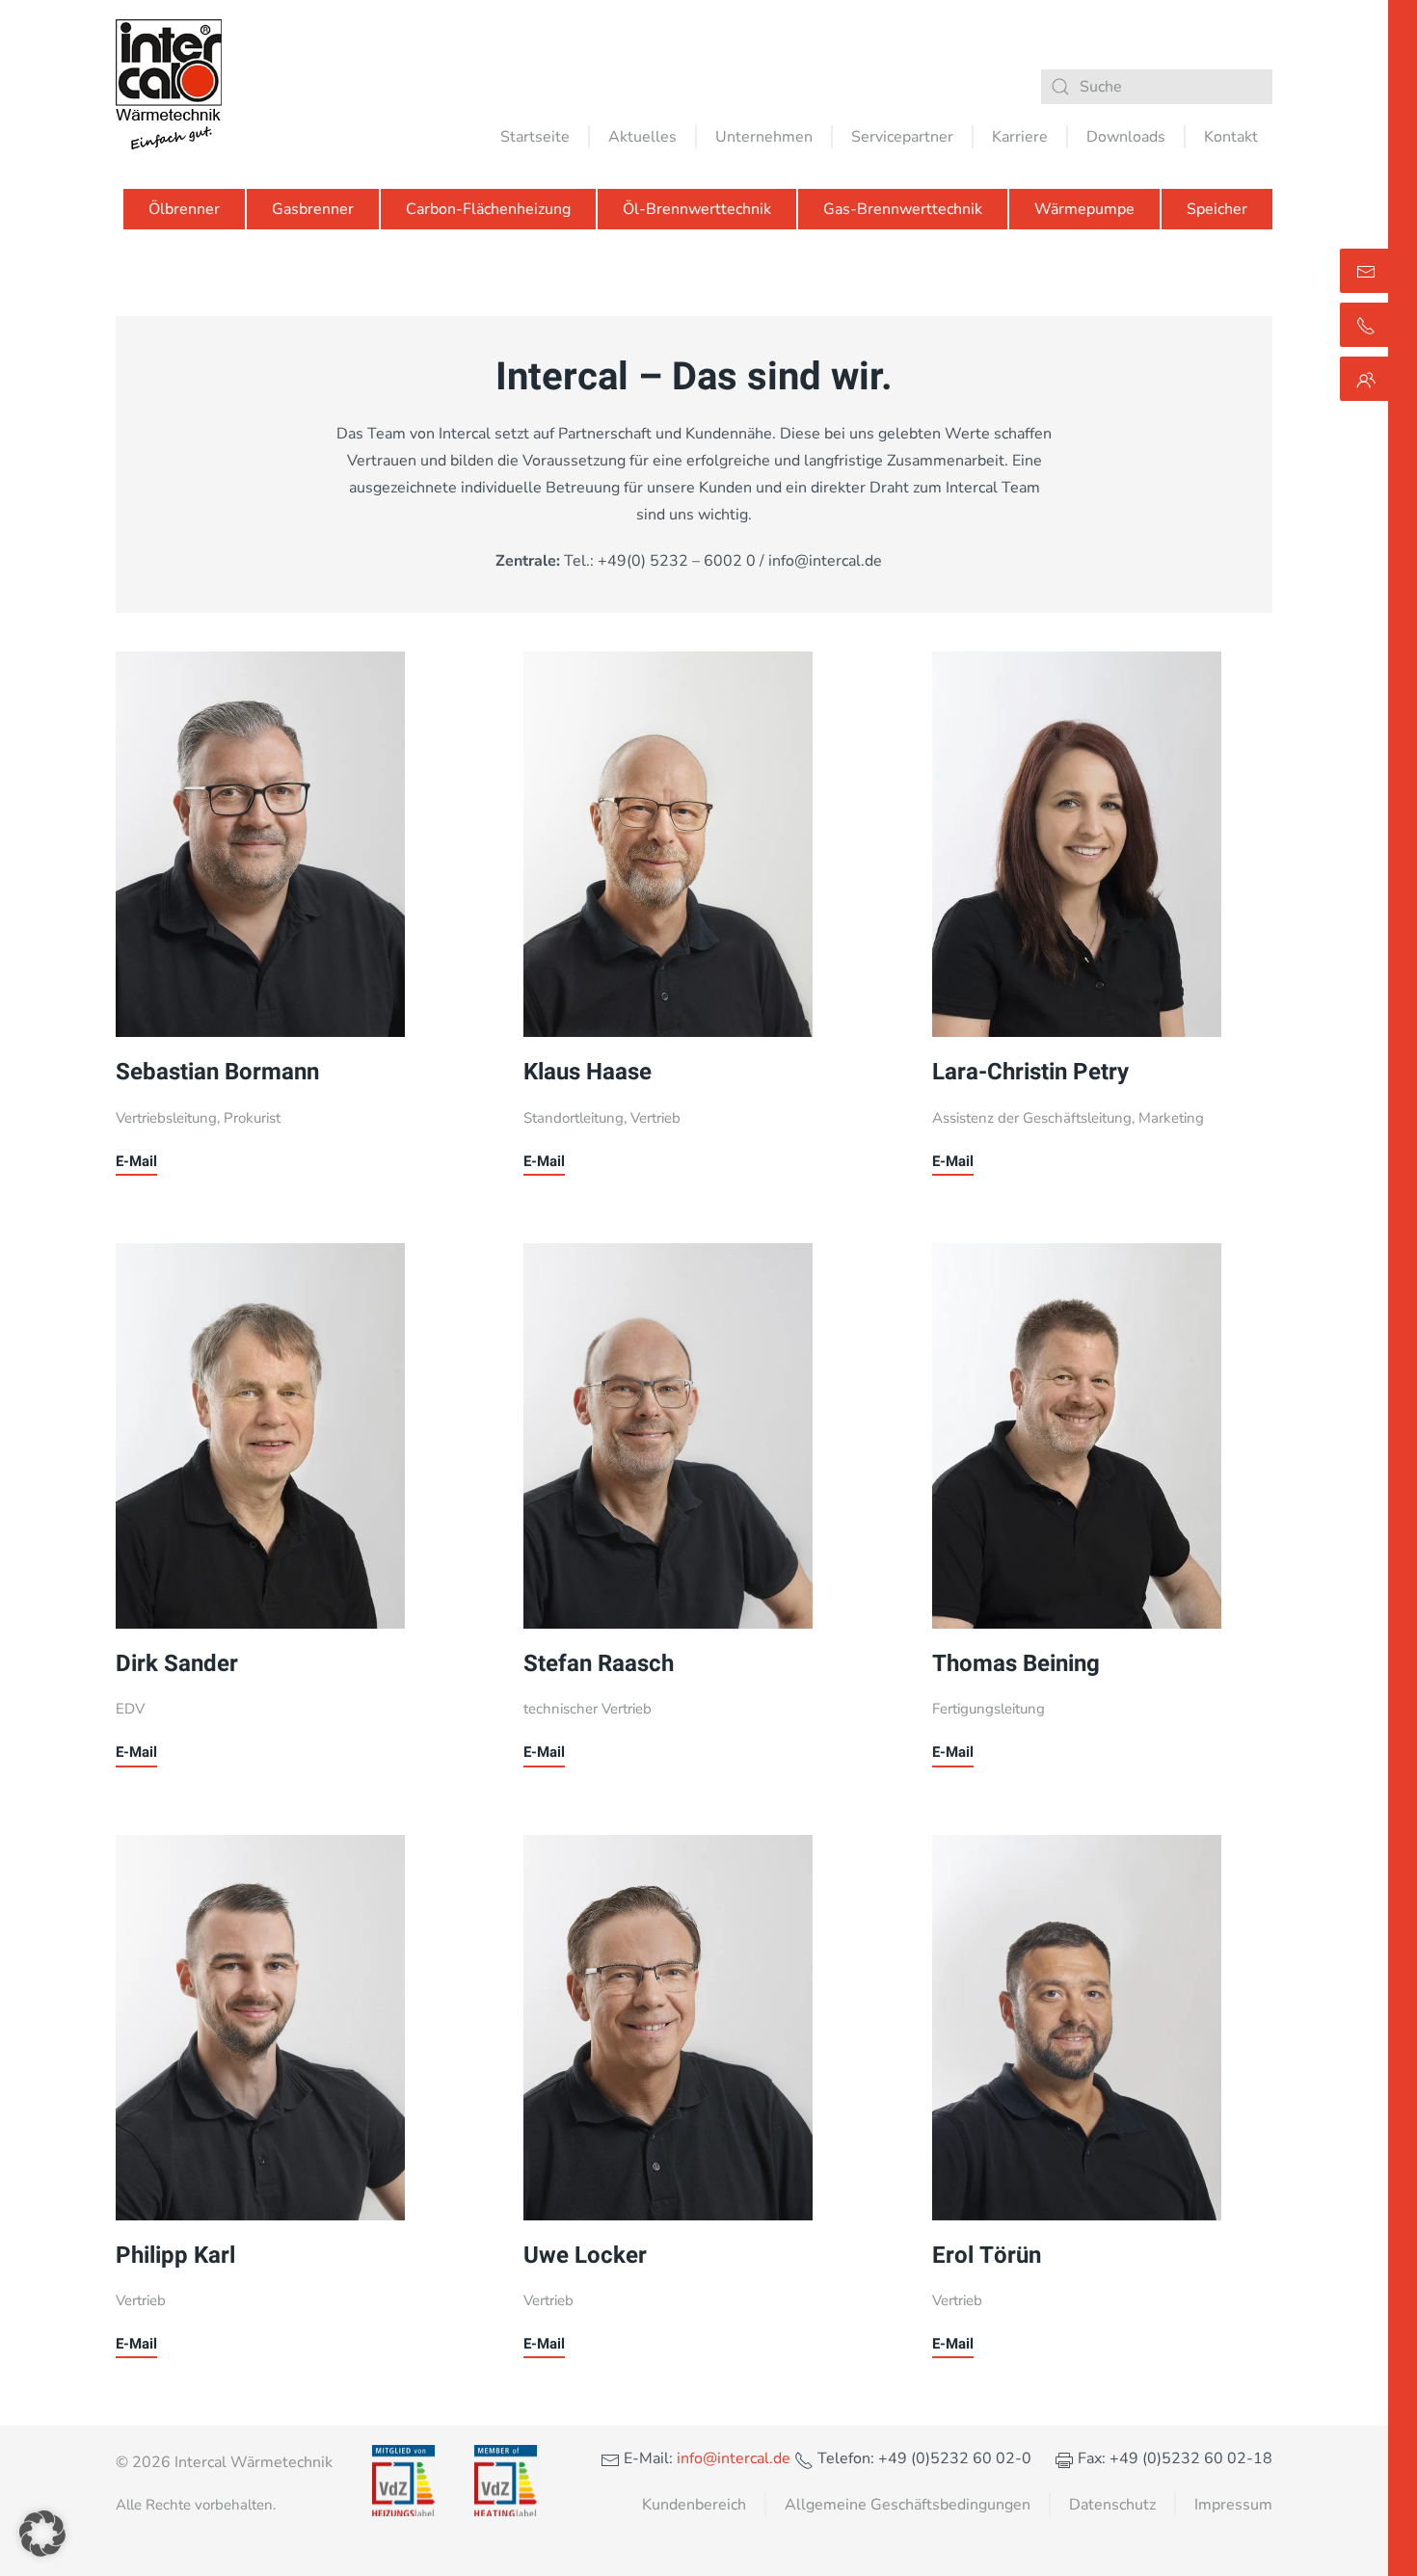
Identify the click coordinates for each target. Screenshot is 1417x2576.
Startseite (535, 137)
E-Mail (136, 1161)
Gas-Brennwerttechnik (903, 209)
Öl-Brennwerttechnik (697, 209)
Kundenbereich (694, 2505)
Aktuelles (642, 137)
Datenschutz (1112, 2505)
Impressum (1233, 2505)
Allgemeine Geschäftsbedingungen (908, 2505)
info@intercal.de (732, 2458)
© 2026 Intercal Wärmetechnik (224, 2462)
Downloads (1126, 137)
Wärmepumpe (1084, 209)
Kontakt (1231, 137)
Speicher (1217, 209)
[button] (42, 2534)
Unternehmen (764, 137)
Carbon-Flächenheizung (488, 209)
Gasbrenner (313, 209)
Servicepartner (902, 137)
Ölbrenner (184, 209)
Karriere (1020, 137)
